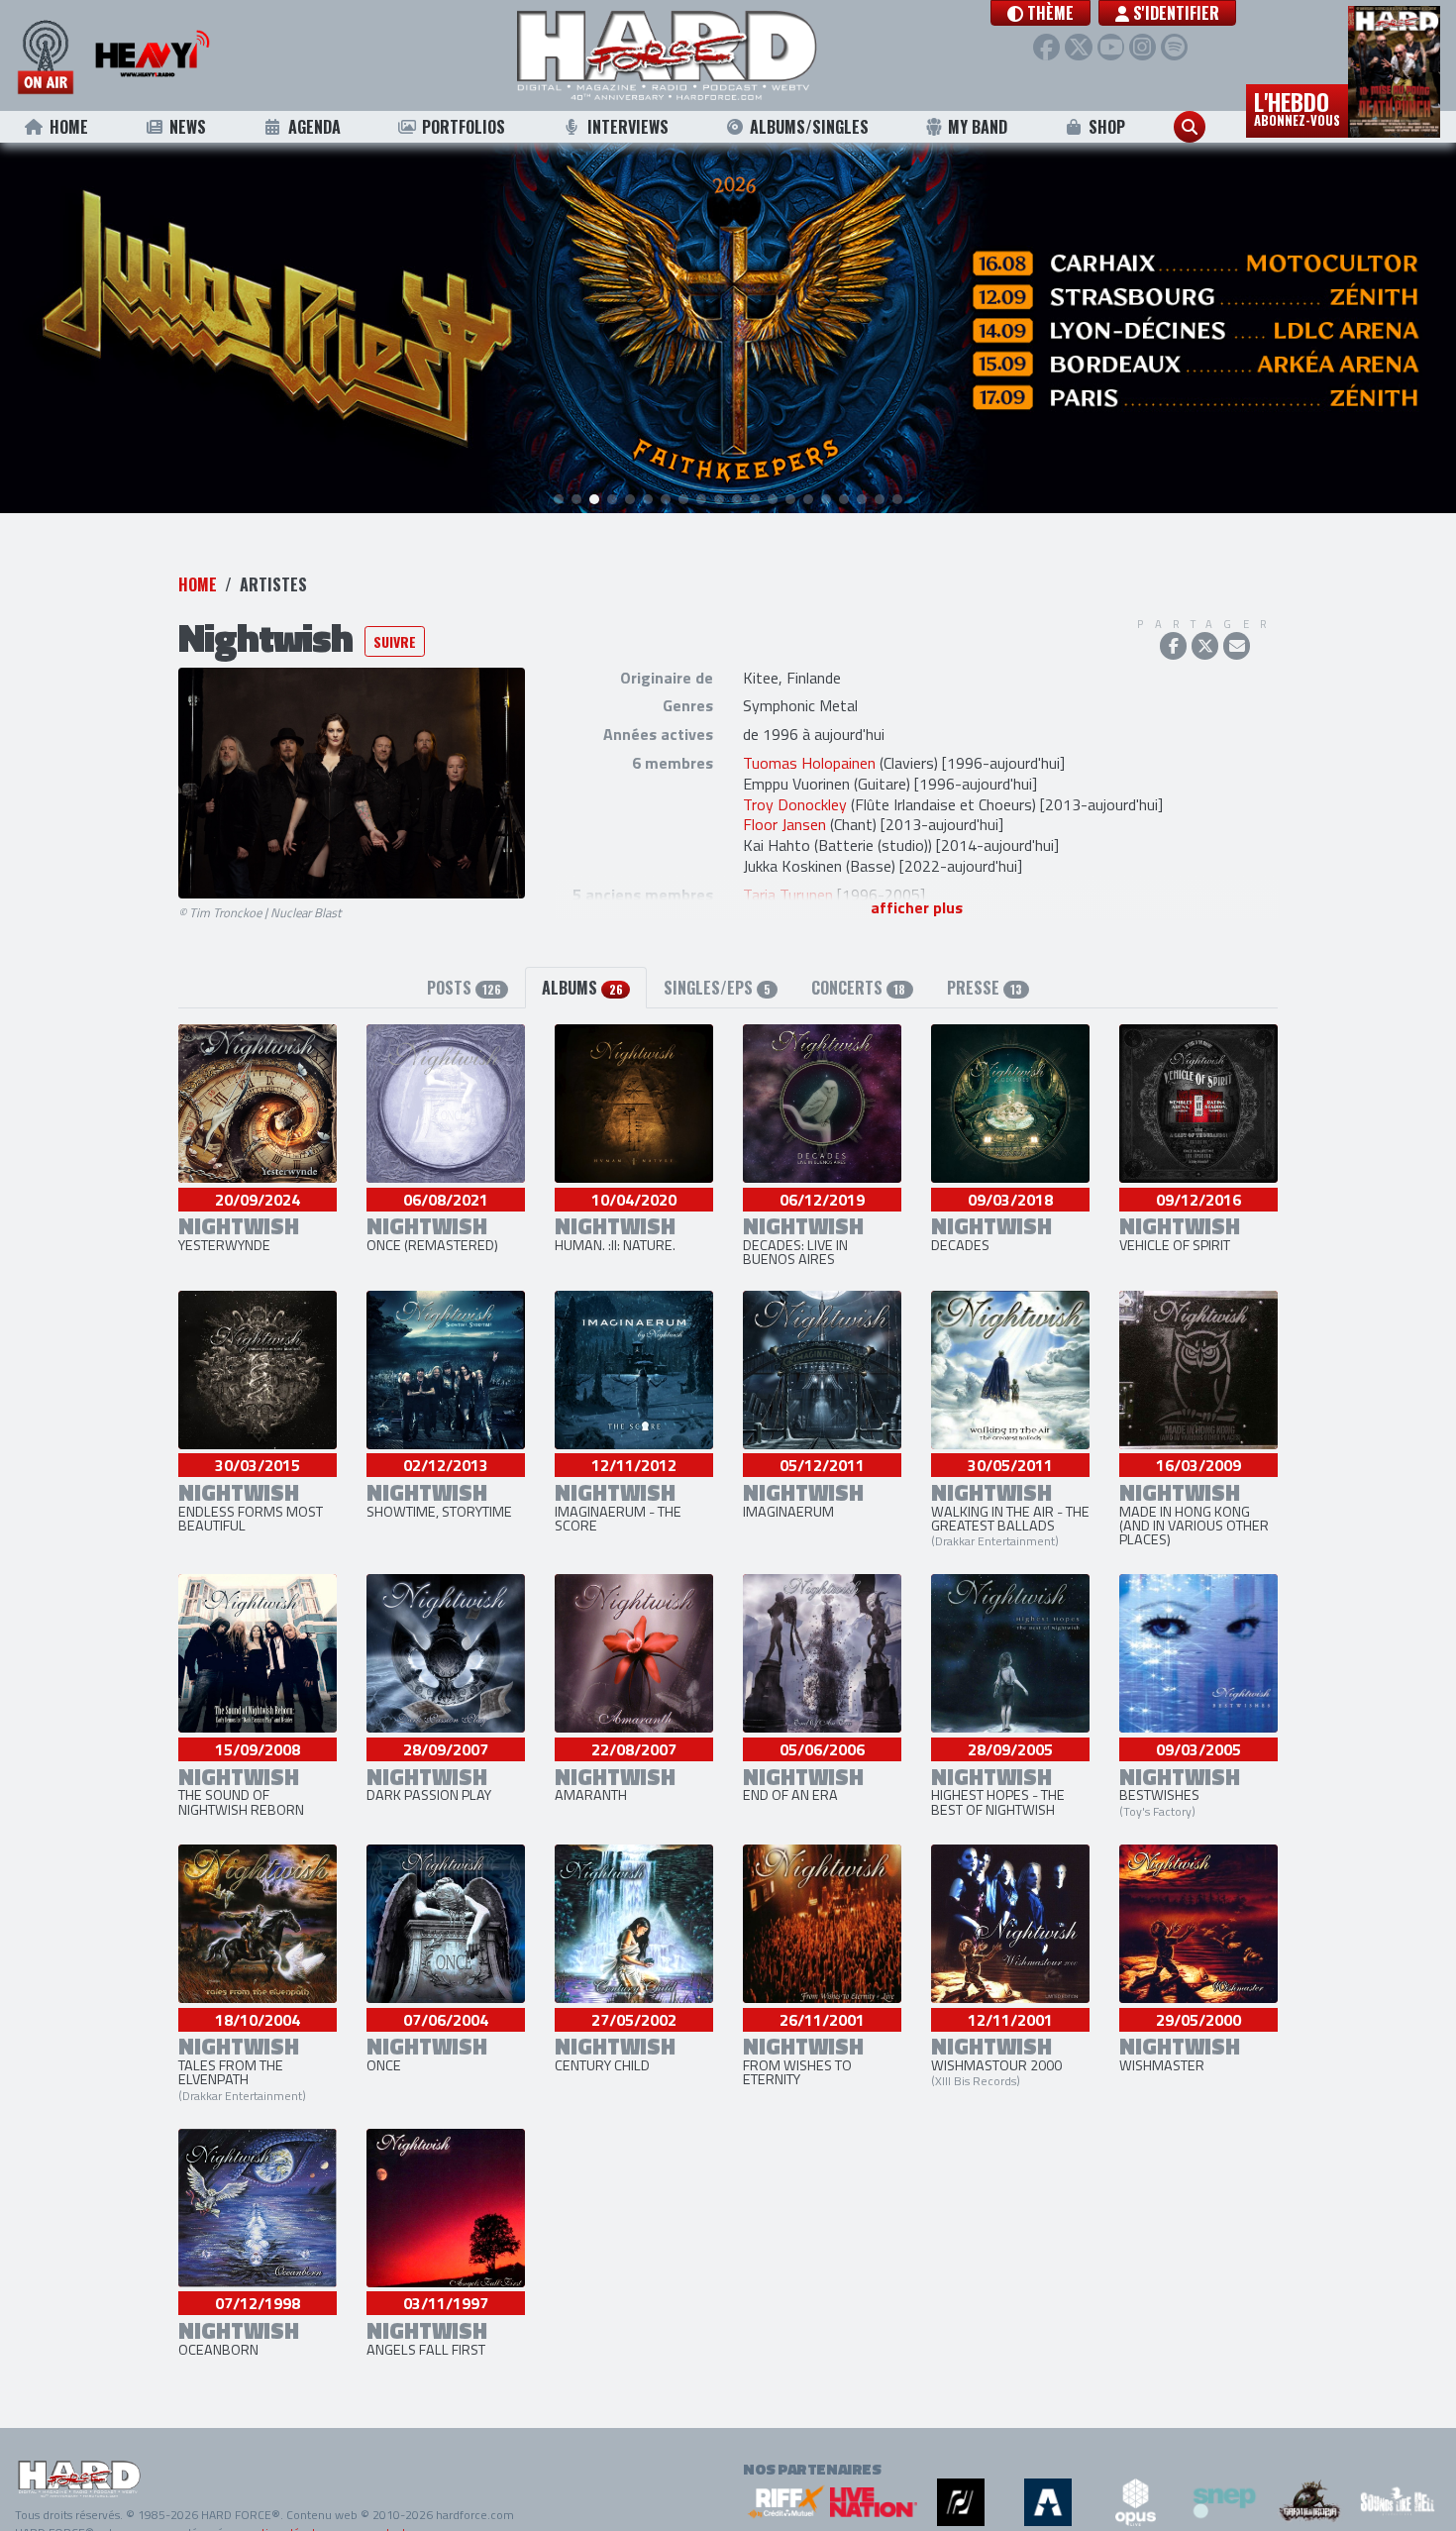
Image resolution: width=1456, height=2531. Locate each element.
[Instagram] (1143, 47)
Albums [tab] (582, 989)
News (188, 127)
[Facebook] (1046, 47)
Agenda (314, 127)
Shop (1107, 127)
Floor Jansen (784, 826)
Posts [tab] (464, 989)
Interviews (628, 127)
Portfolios (464, 127)
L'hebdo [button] (1297, 107)
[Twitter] (1078, 47)
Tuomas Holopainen (809, 764)
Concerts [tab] (858, 989)
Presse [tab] (985, 989)
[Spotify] (1174, 47)
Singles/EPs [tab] (717, 989)
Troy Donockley (795, 805)
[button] (1040, 13)
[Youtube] (1111, 47)
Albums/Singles (809, 127)
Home (69, 127)
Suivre (395, 642)
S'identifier (1174, 13)
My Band (978, 127)
